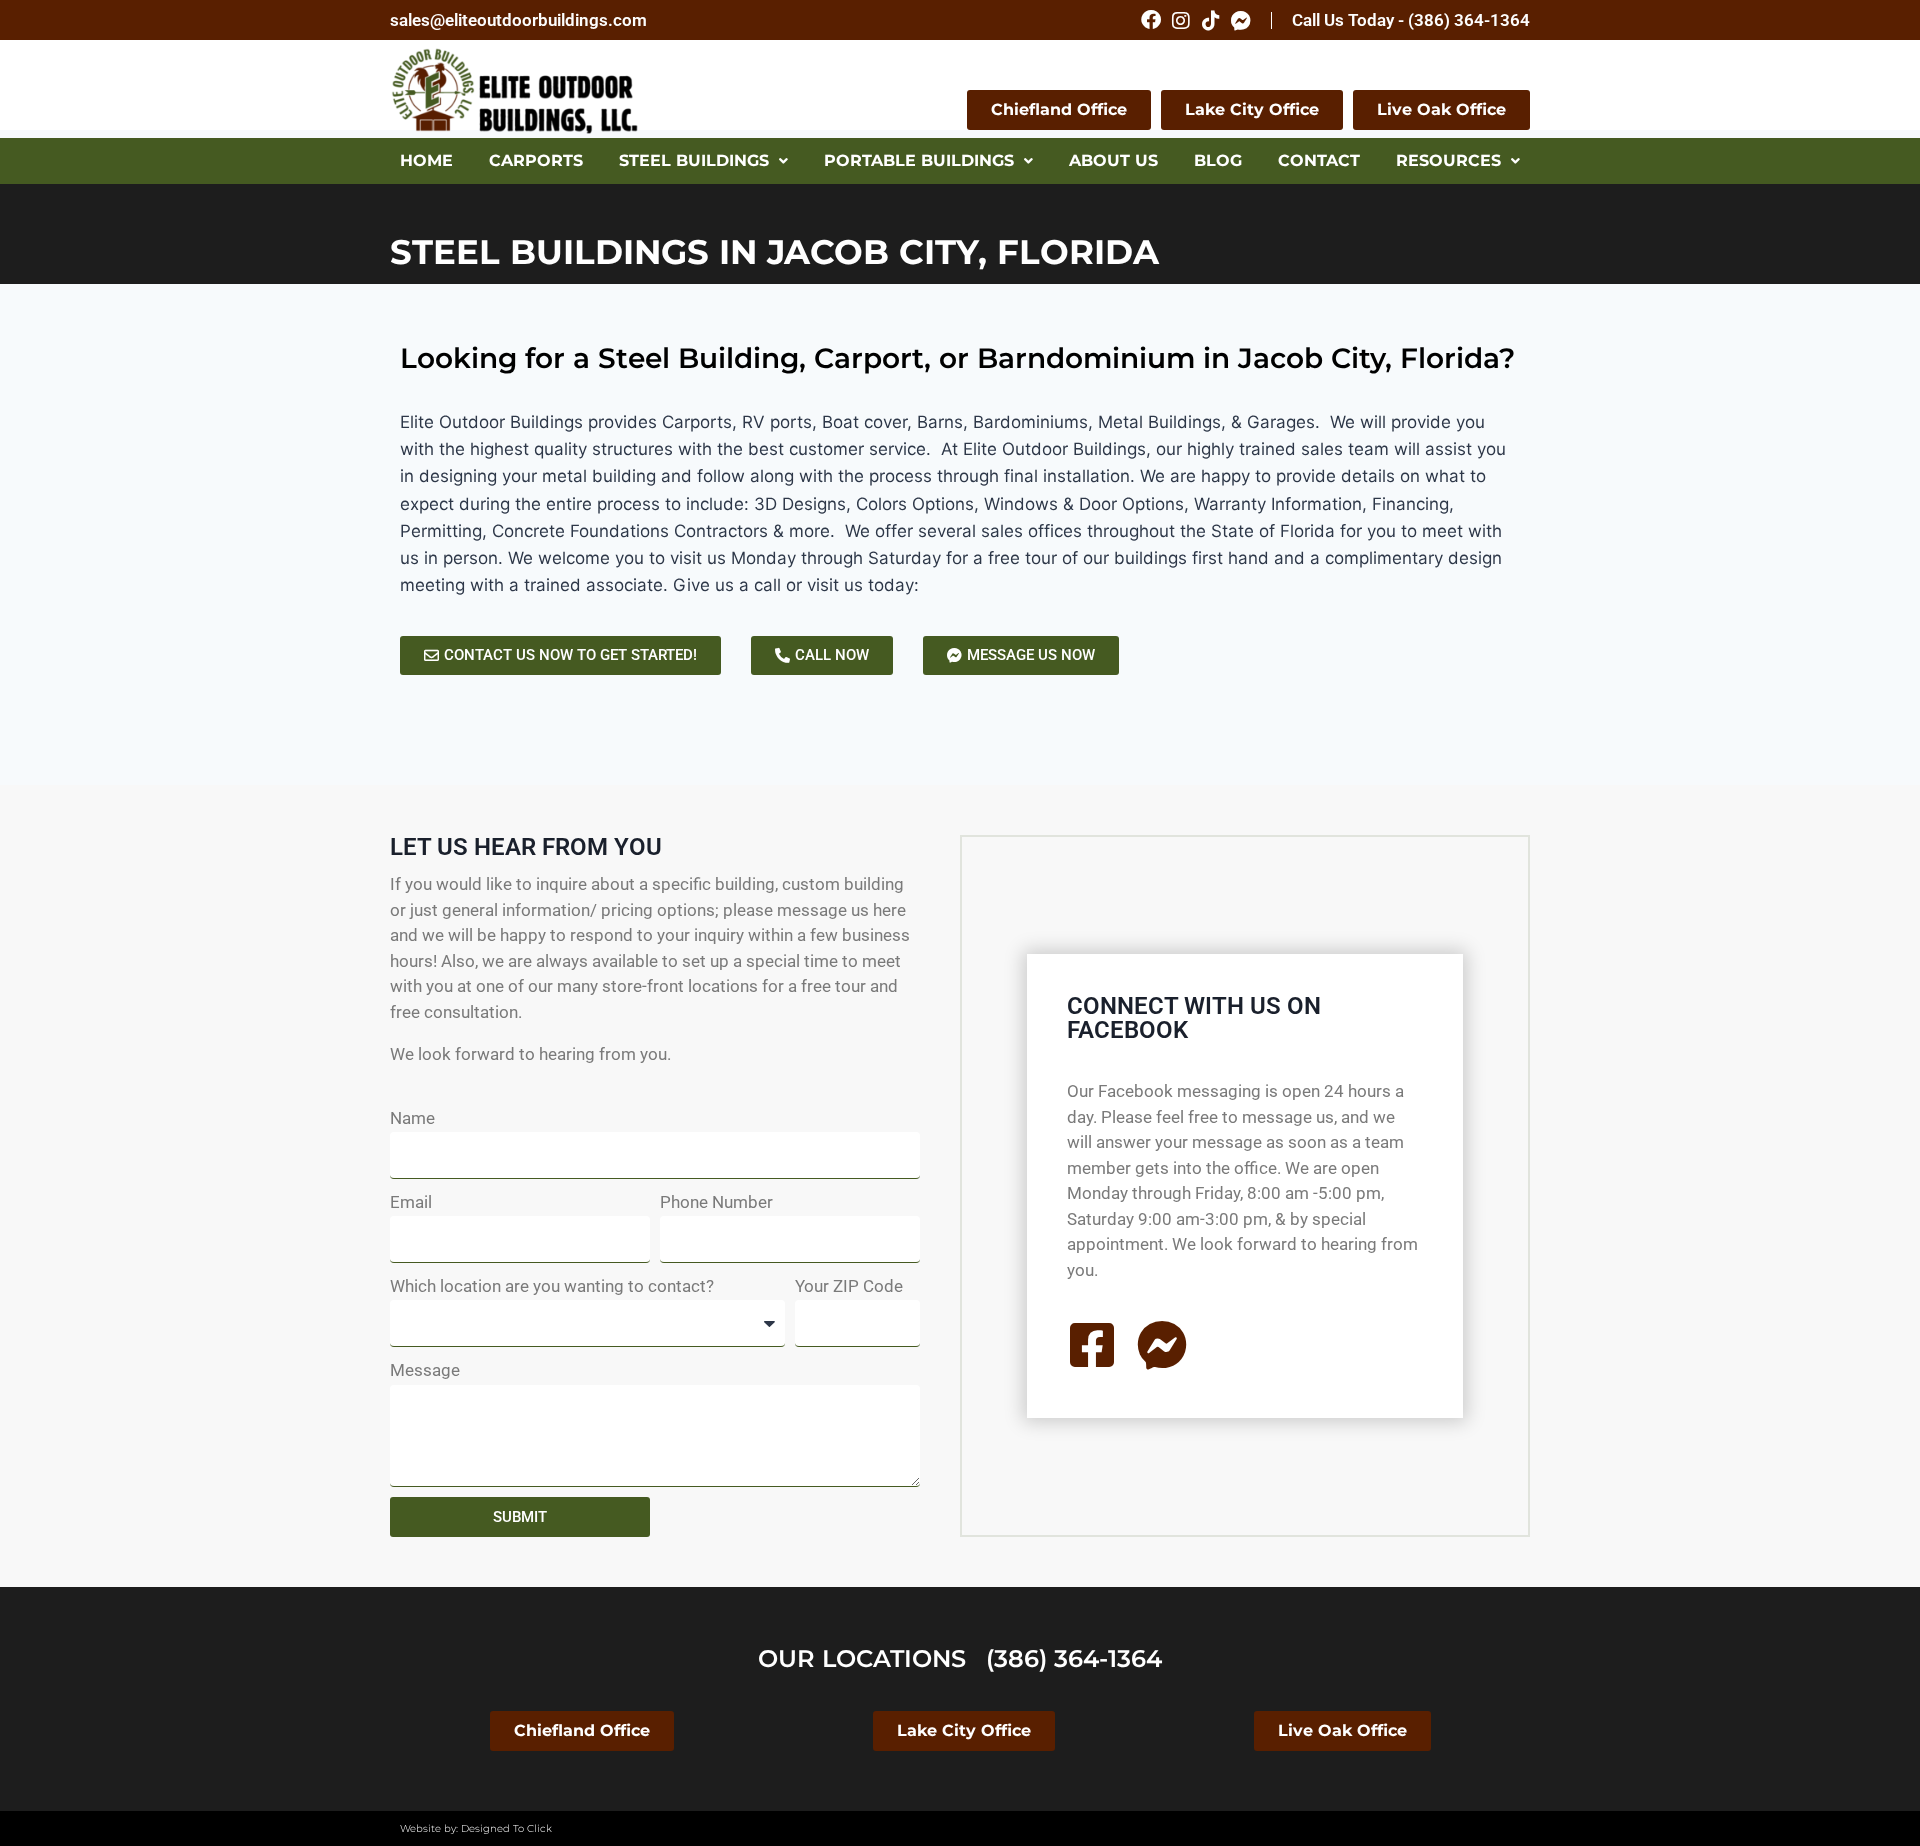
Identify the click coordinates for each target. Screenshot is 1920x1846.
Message (425, 1370)
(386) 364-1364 (1074, 1658)
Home (426, 160)
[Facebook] (1151, 20)
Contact (1319, 160)
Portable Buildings (919, 160)
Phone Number (716, 1202)
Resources (1448, 160)
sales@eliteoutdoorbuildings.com (518, 20)
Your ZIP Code (849, 1286)
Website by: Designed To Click (476, 1828)
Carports (536, 160)
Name (412, 1118)
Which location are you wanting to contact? (552, 1286)
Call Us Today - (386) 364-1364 (1411, 20)
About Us (1113, 160)
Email (411, 1202)
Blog (1218, 160)
